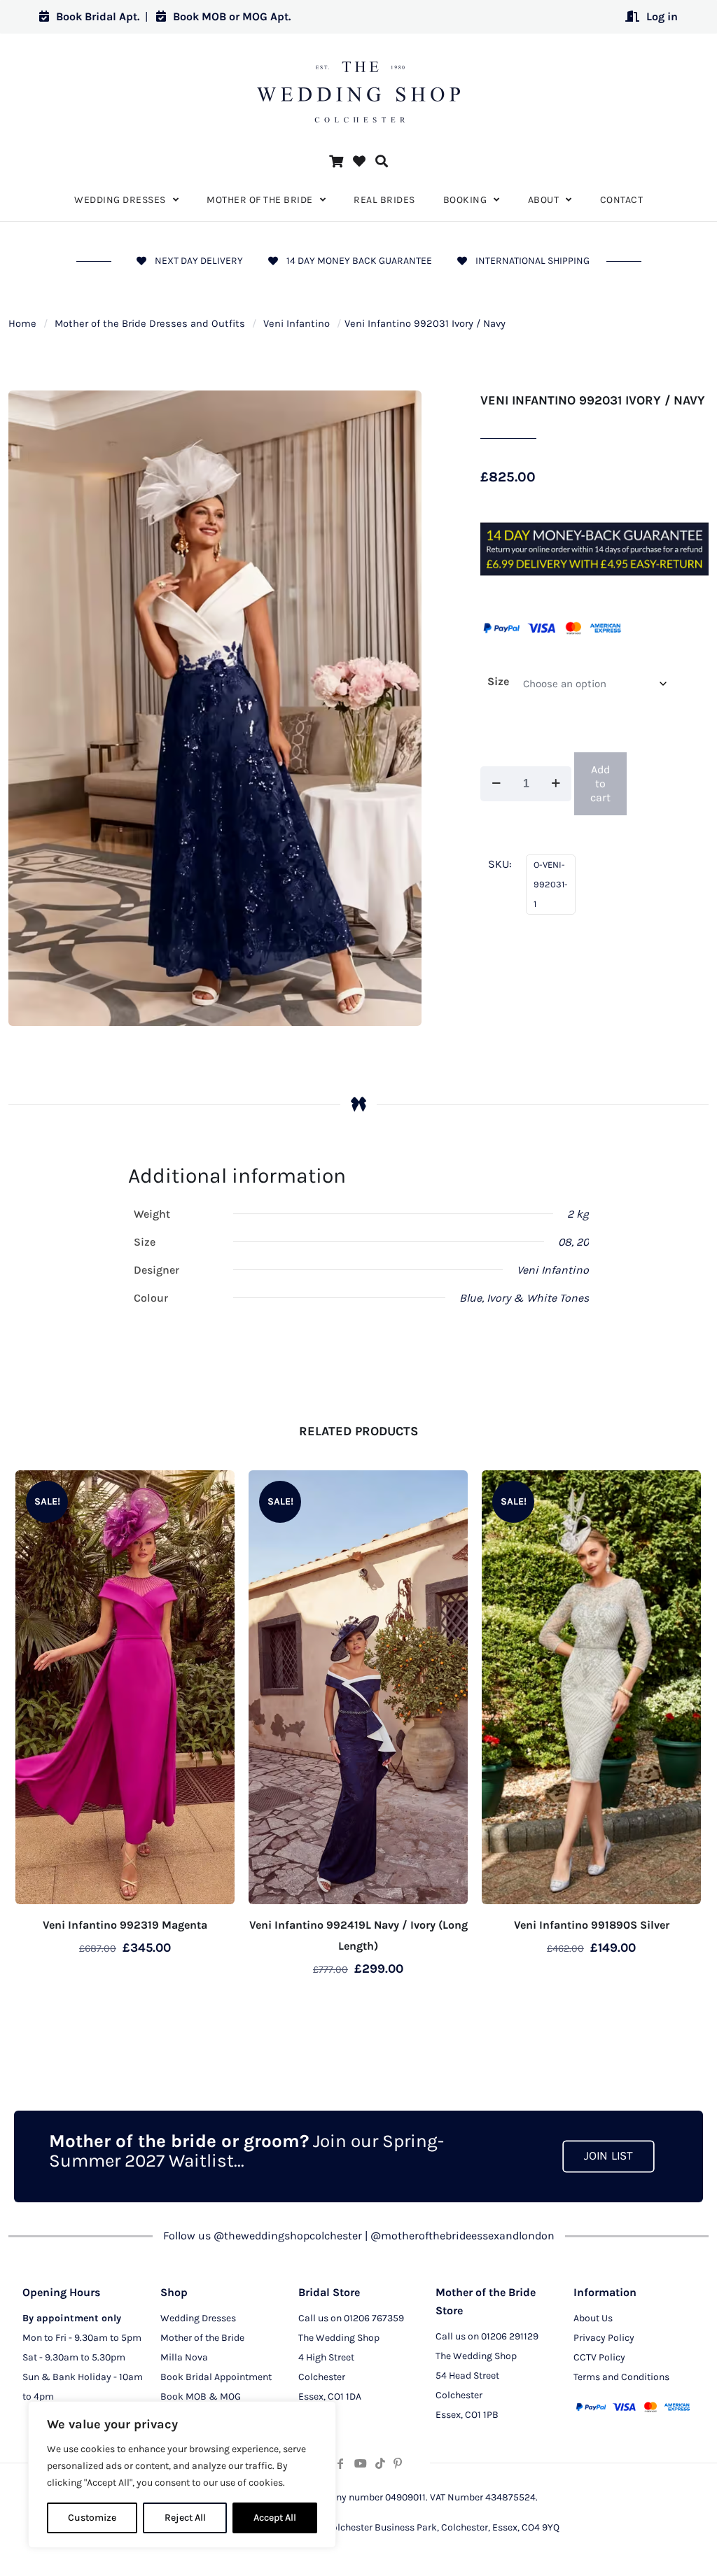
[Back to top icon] (650, 2547)
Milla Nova (184, 2357)
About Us (593, 2318)
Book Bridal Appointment (216, 2377)
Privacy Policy (604, 2338)
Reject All (185, 2518)
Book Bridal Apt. (98, 16)
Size (498, 681)
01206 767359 (374, 2318)
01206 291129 (510, 2336)
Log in (662, 16)
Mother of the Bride (202, 2338)
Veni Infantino (297, 324)
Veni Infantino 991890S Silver (592, 1925)
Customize (92, 2518)
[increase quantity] (556, 784)
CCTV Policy (599, 2357)
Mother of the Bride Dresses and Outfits (150, 324)
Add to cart (600, 783)
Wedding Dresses (198, 2318)
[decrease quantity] (496, 784)
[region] (182, 2475)
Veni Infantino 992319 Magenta (125, 1925)
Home (22, 324)
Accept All (275, 2518)
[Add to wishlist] (215, 1490)
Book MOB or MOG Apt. (232, 16)
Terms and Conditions (621, 2377)
